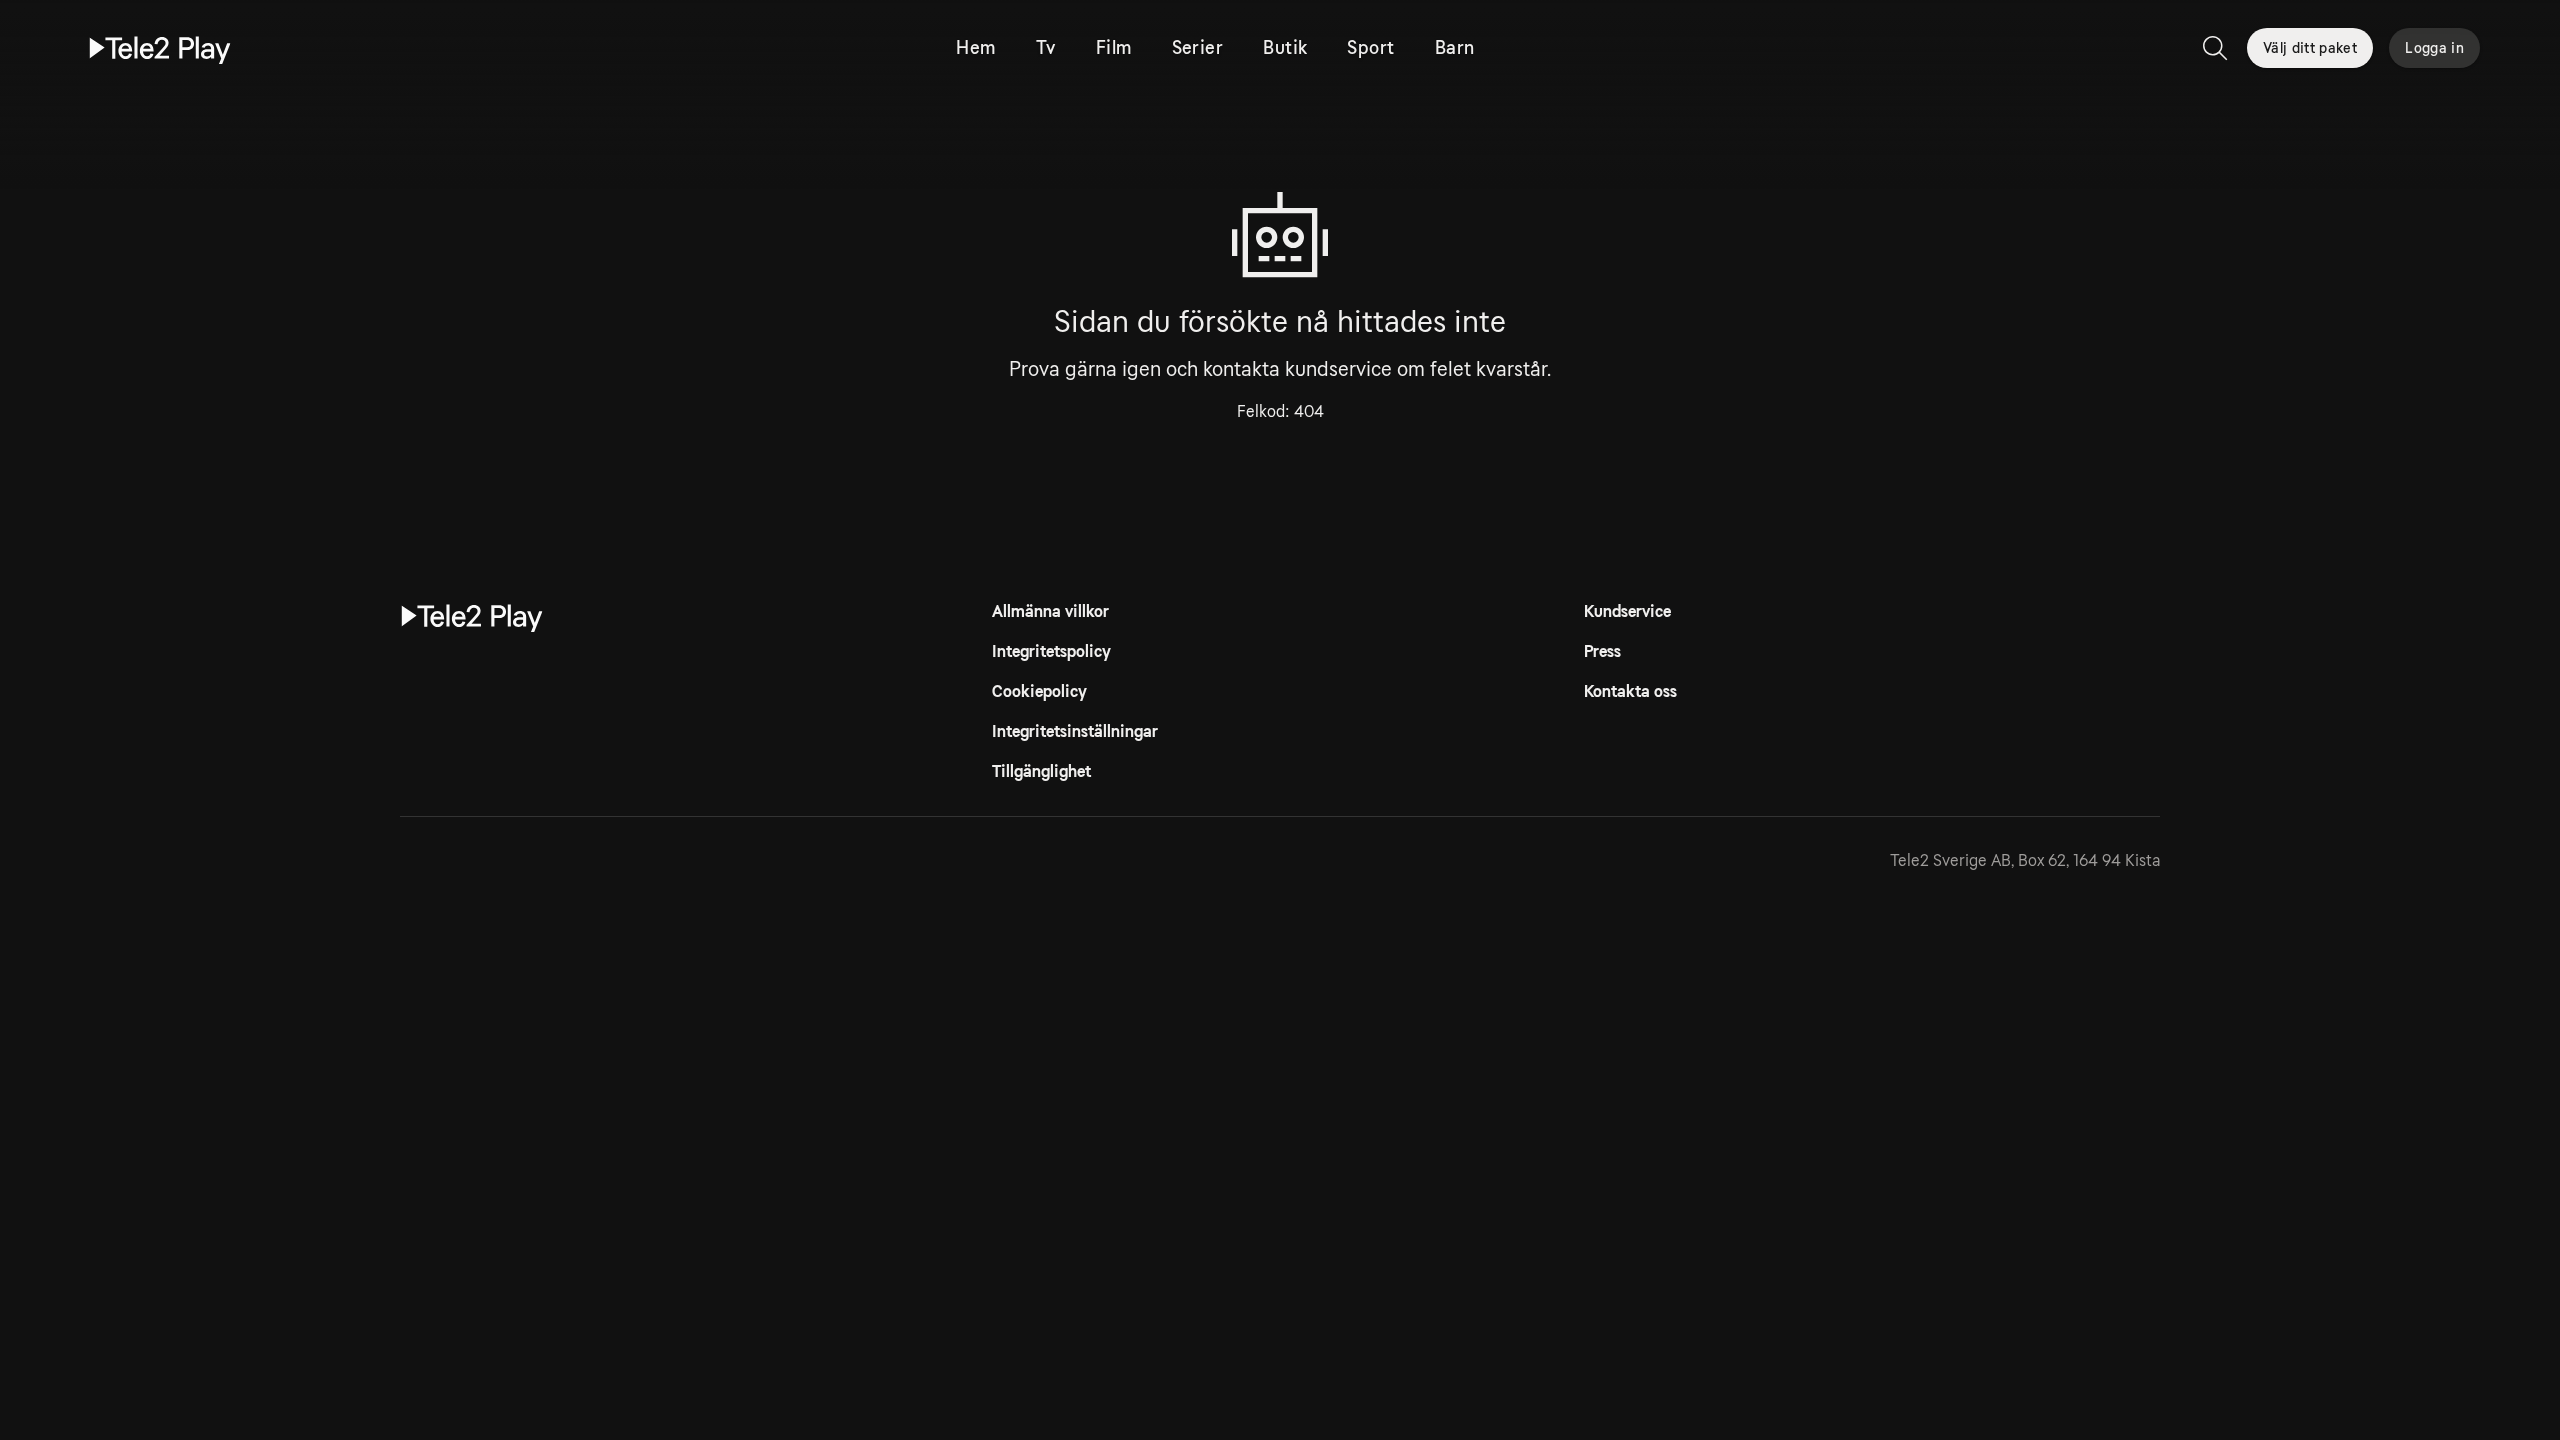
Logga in (2434, 48)
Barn (1455, 48)
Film (1114, 48)
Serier (1198, 48)
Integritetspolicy (1051, 651)
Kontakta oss (1630, 691)
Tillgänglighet (1041, 771)
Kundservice (1627, 611)
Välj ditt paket (2310, 48)
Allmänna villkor (1050, 611)
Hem (975, 48)
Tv (1046, 48)
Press (1602, 651)
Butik (1285, 48)
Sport (1370, 48)
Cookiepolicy (1039, 691)
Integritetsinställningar (1075, 731)
